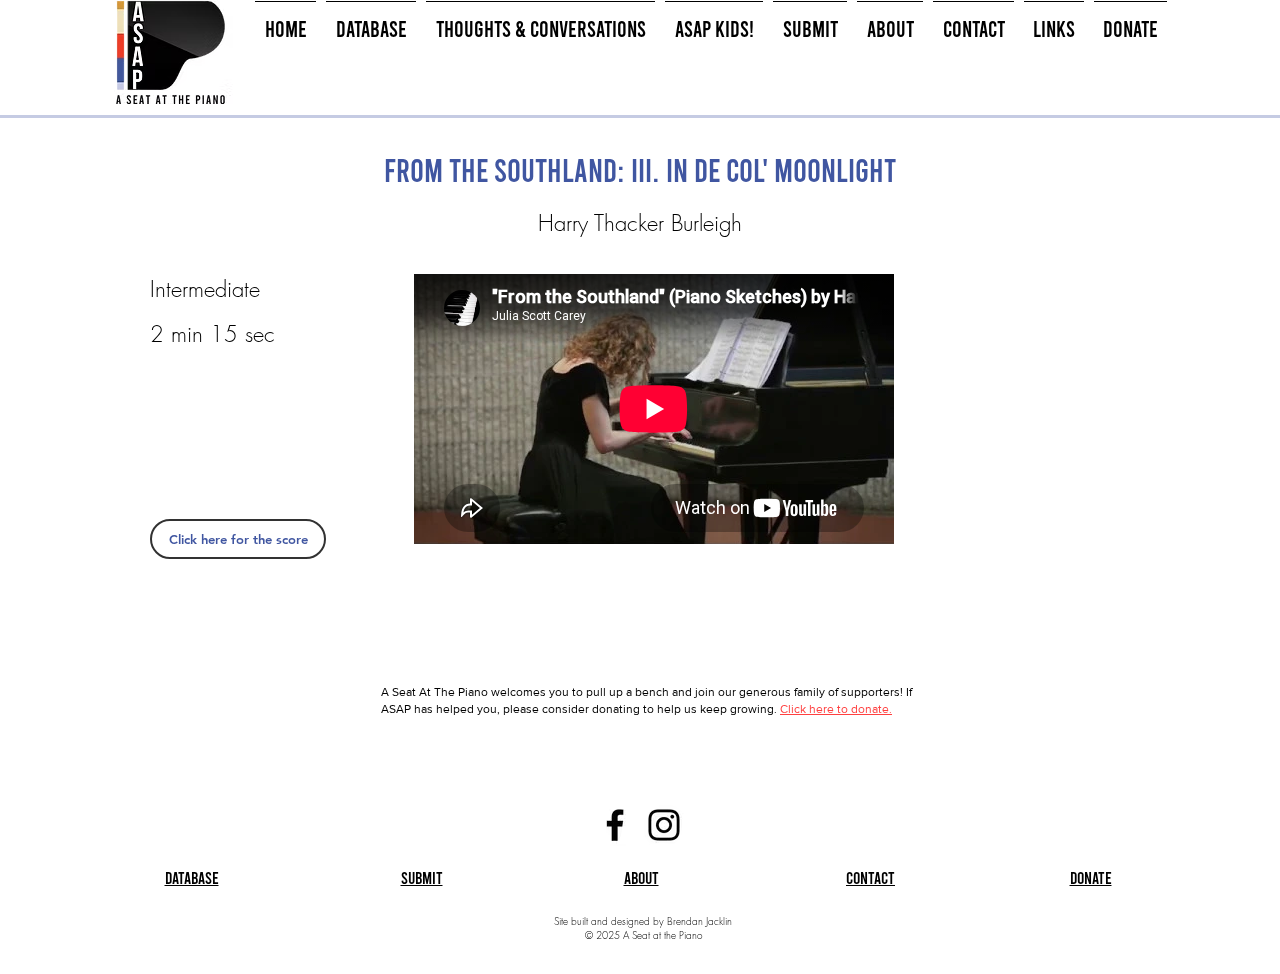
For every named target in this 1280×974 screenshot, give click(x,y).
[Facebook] (615, 825)
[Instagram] (664, 825)
